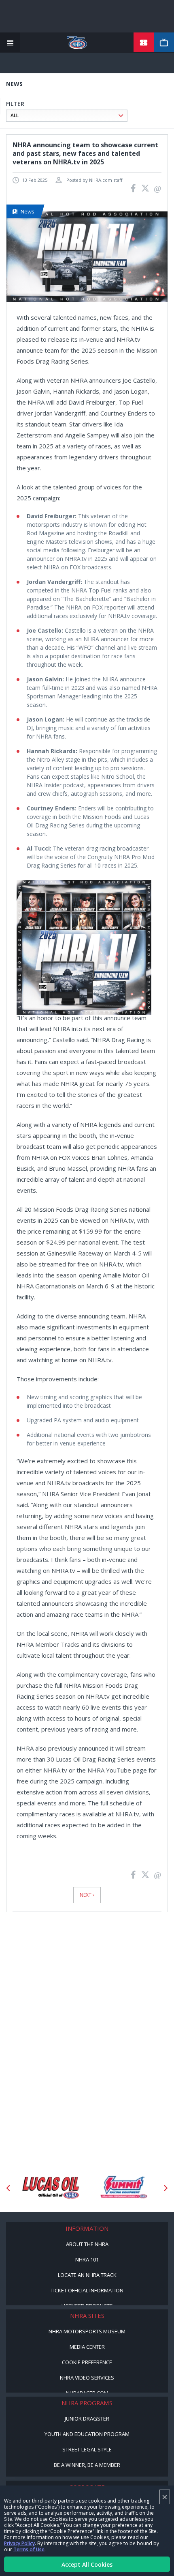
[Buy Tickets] (144, 43)
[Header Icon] (10, 43)
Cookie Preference (87, 2362)
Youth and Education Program (87, 2434)
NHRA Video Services (87, 2378)
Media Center (87, 2347)
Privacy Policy (19, 2543)
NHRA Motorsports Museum (87, 2331)
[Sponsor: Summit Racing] (123, 2188)
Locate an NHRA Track (87, 2275)
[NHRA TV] (164, 43)
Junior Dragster (87, 2419)
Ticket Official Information (87, 2290)
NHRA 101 (87, 2259)
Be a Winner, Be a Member (87, 2465)
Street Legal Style (87, 2449)
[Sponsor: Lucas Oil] (51, 2188)
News (28, 211)
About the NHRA (87, 2244)
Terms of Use (29, 2549)
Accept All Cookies (87, 2564)
